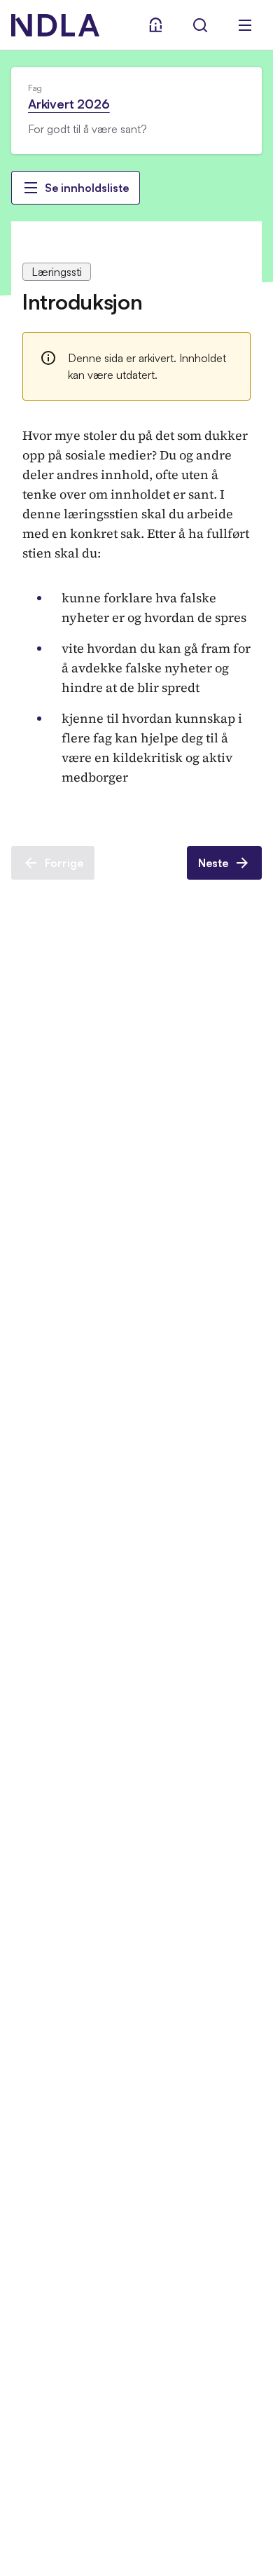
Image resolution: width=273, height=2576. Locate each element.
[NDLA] (55, 25)
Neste (213, 863)
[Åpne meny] (245, 25)
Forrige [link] (64, 863)
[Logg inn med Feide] (155, 25)
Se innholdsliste (87, 188)
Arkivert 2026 (69, 104)
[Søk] (200, 25)
